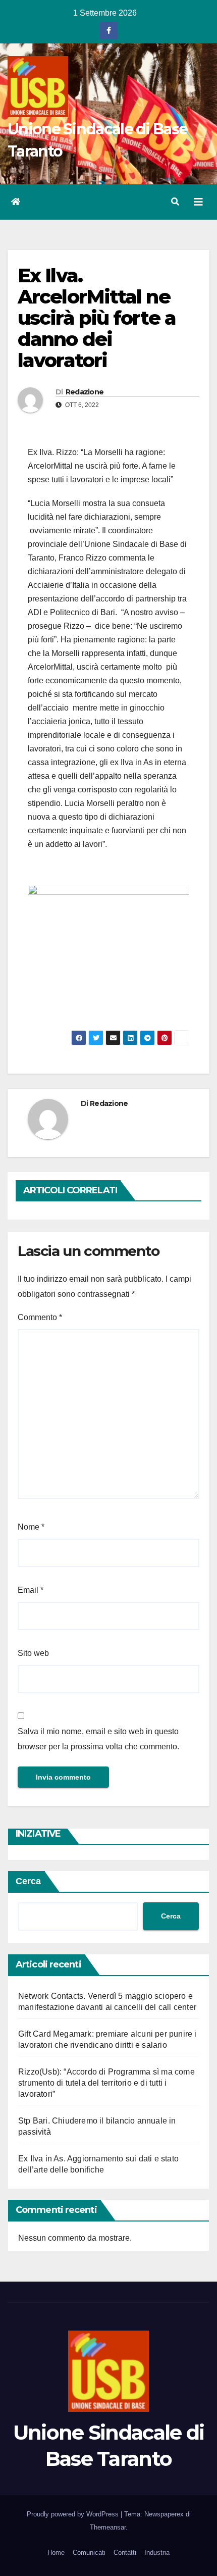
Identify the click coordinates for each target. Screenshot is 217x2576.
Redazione (85, 392)
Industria (157, 2553)
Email (31, 1590)
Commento (40, 1317)
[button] (175, 202)
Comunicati (89, 2553)
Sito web (33, 1653)
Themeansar (108, 2527)
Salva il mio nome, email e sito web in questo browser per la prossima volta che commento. (98, 1739)
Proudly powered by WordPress (74, 2514)
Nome (31, 1527)
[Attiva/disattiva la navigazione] (198, 202)
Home (56, 2553)
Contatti (125, 2553)
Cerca (28, 1881)
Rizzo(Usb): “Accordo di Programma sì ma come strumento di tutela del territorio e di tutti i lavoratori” (106, 2083)
